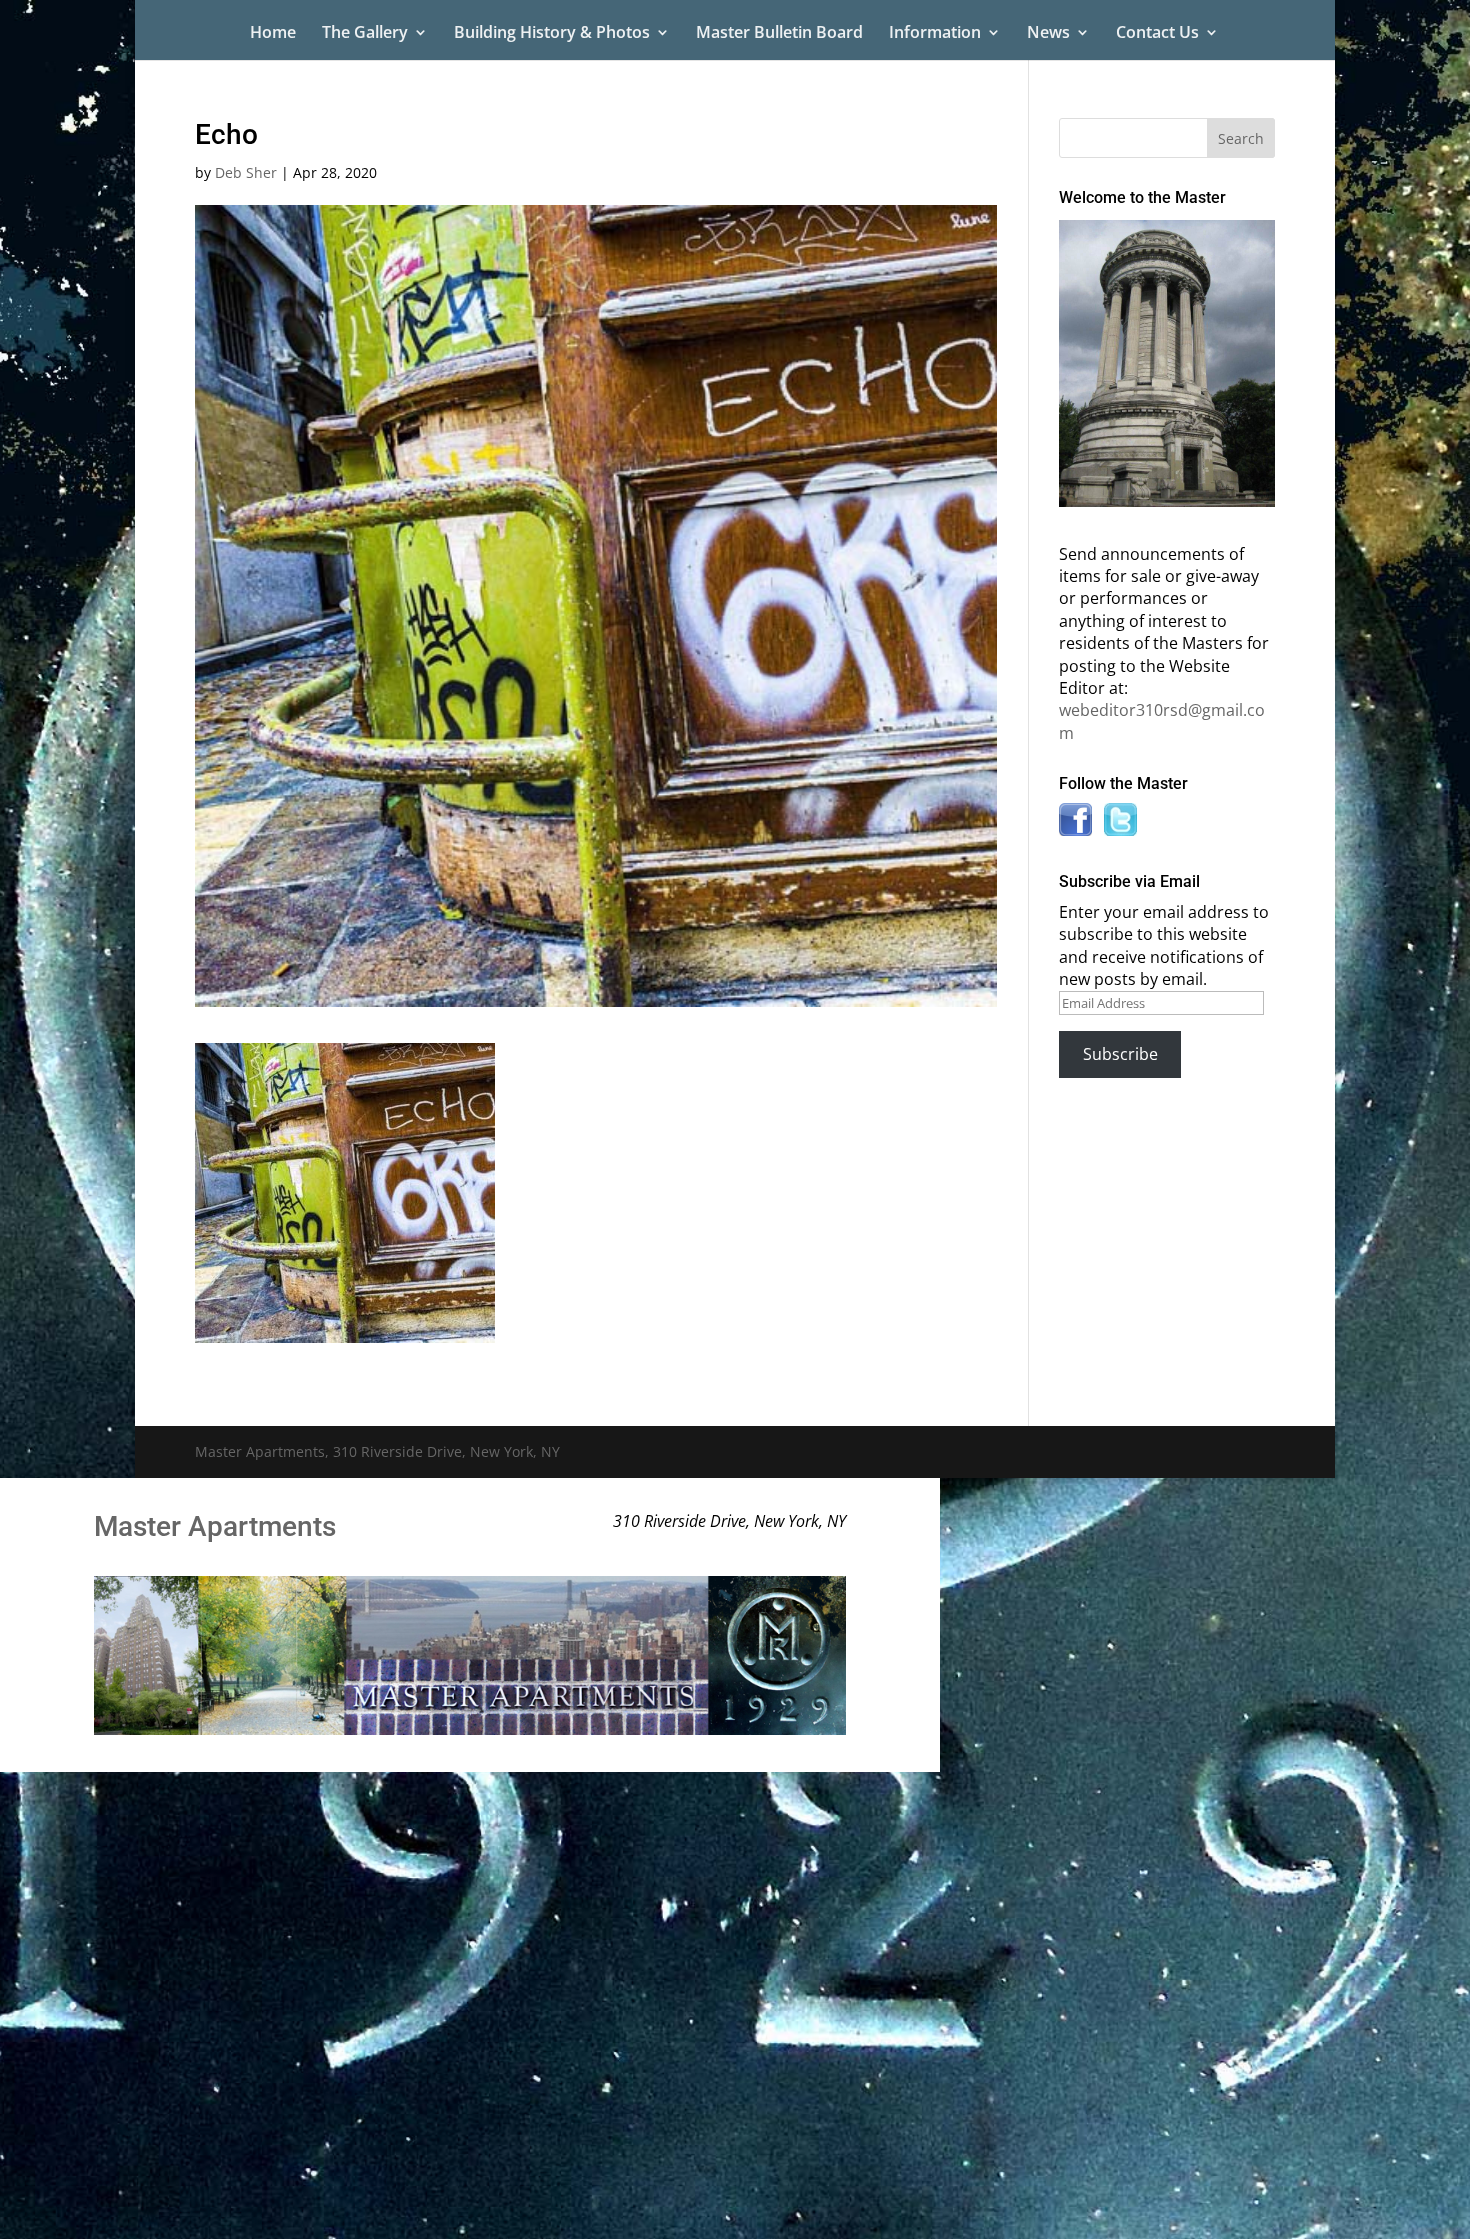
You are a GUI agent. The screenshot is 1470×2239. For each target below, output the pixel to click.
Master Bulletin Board (779, 34)
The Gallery (365, 34)
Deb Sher (246, 172)
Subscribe (1120, 1054)
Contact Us (1157, 34)
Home (273, 34)
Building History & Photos (552, 34)
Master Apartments (215, 1526)
